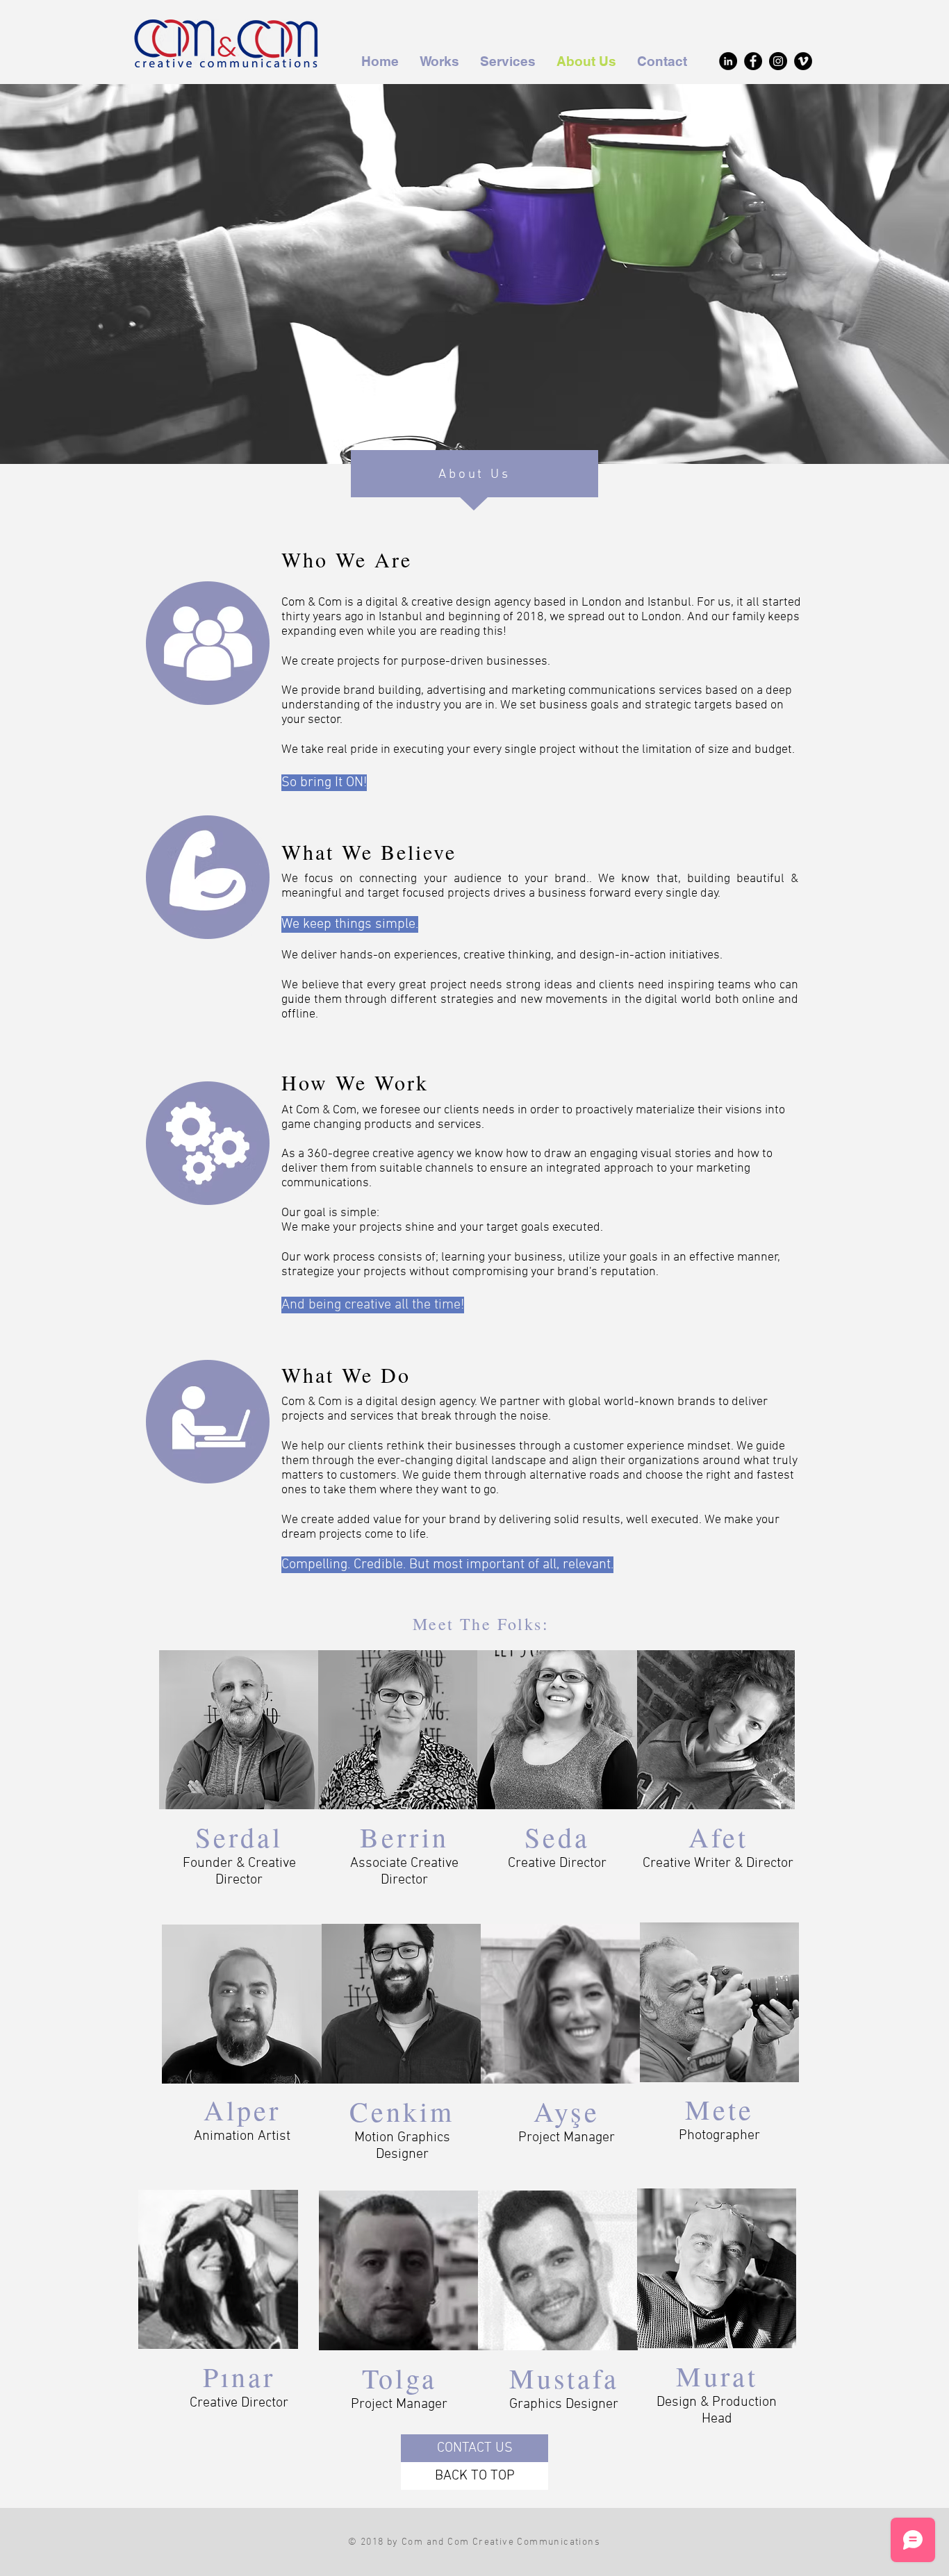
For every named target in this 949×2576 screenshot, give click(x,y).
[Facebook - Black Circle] (753, 61)
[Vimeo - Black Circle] (803, 61)
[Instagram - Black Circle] (778, 61)
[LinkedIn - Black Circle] (728, 61)
